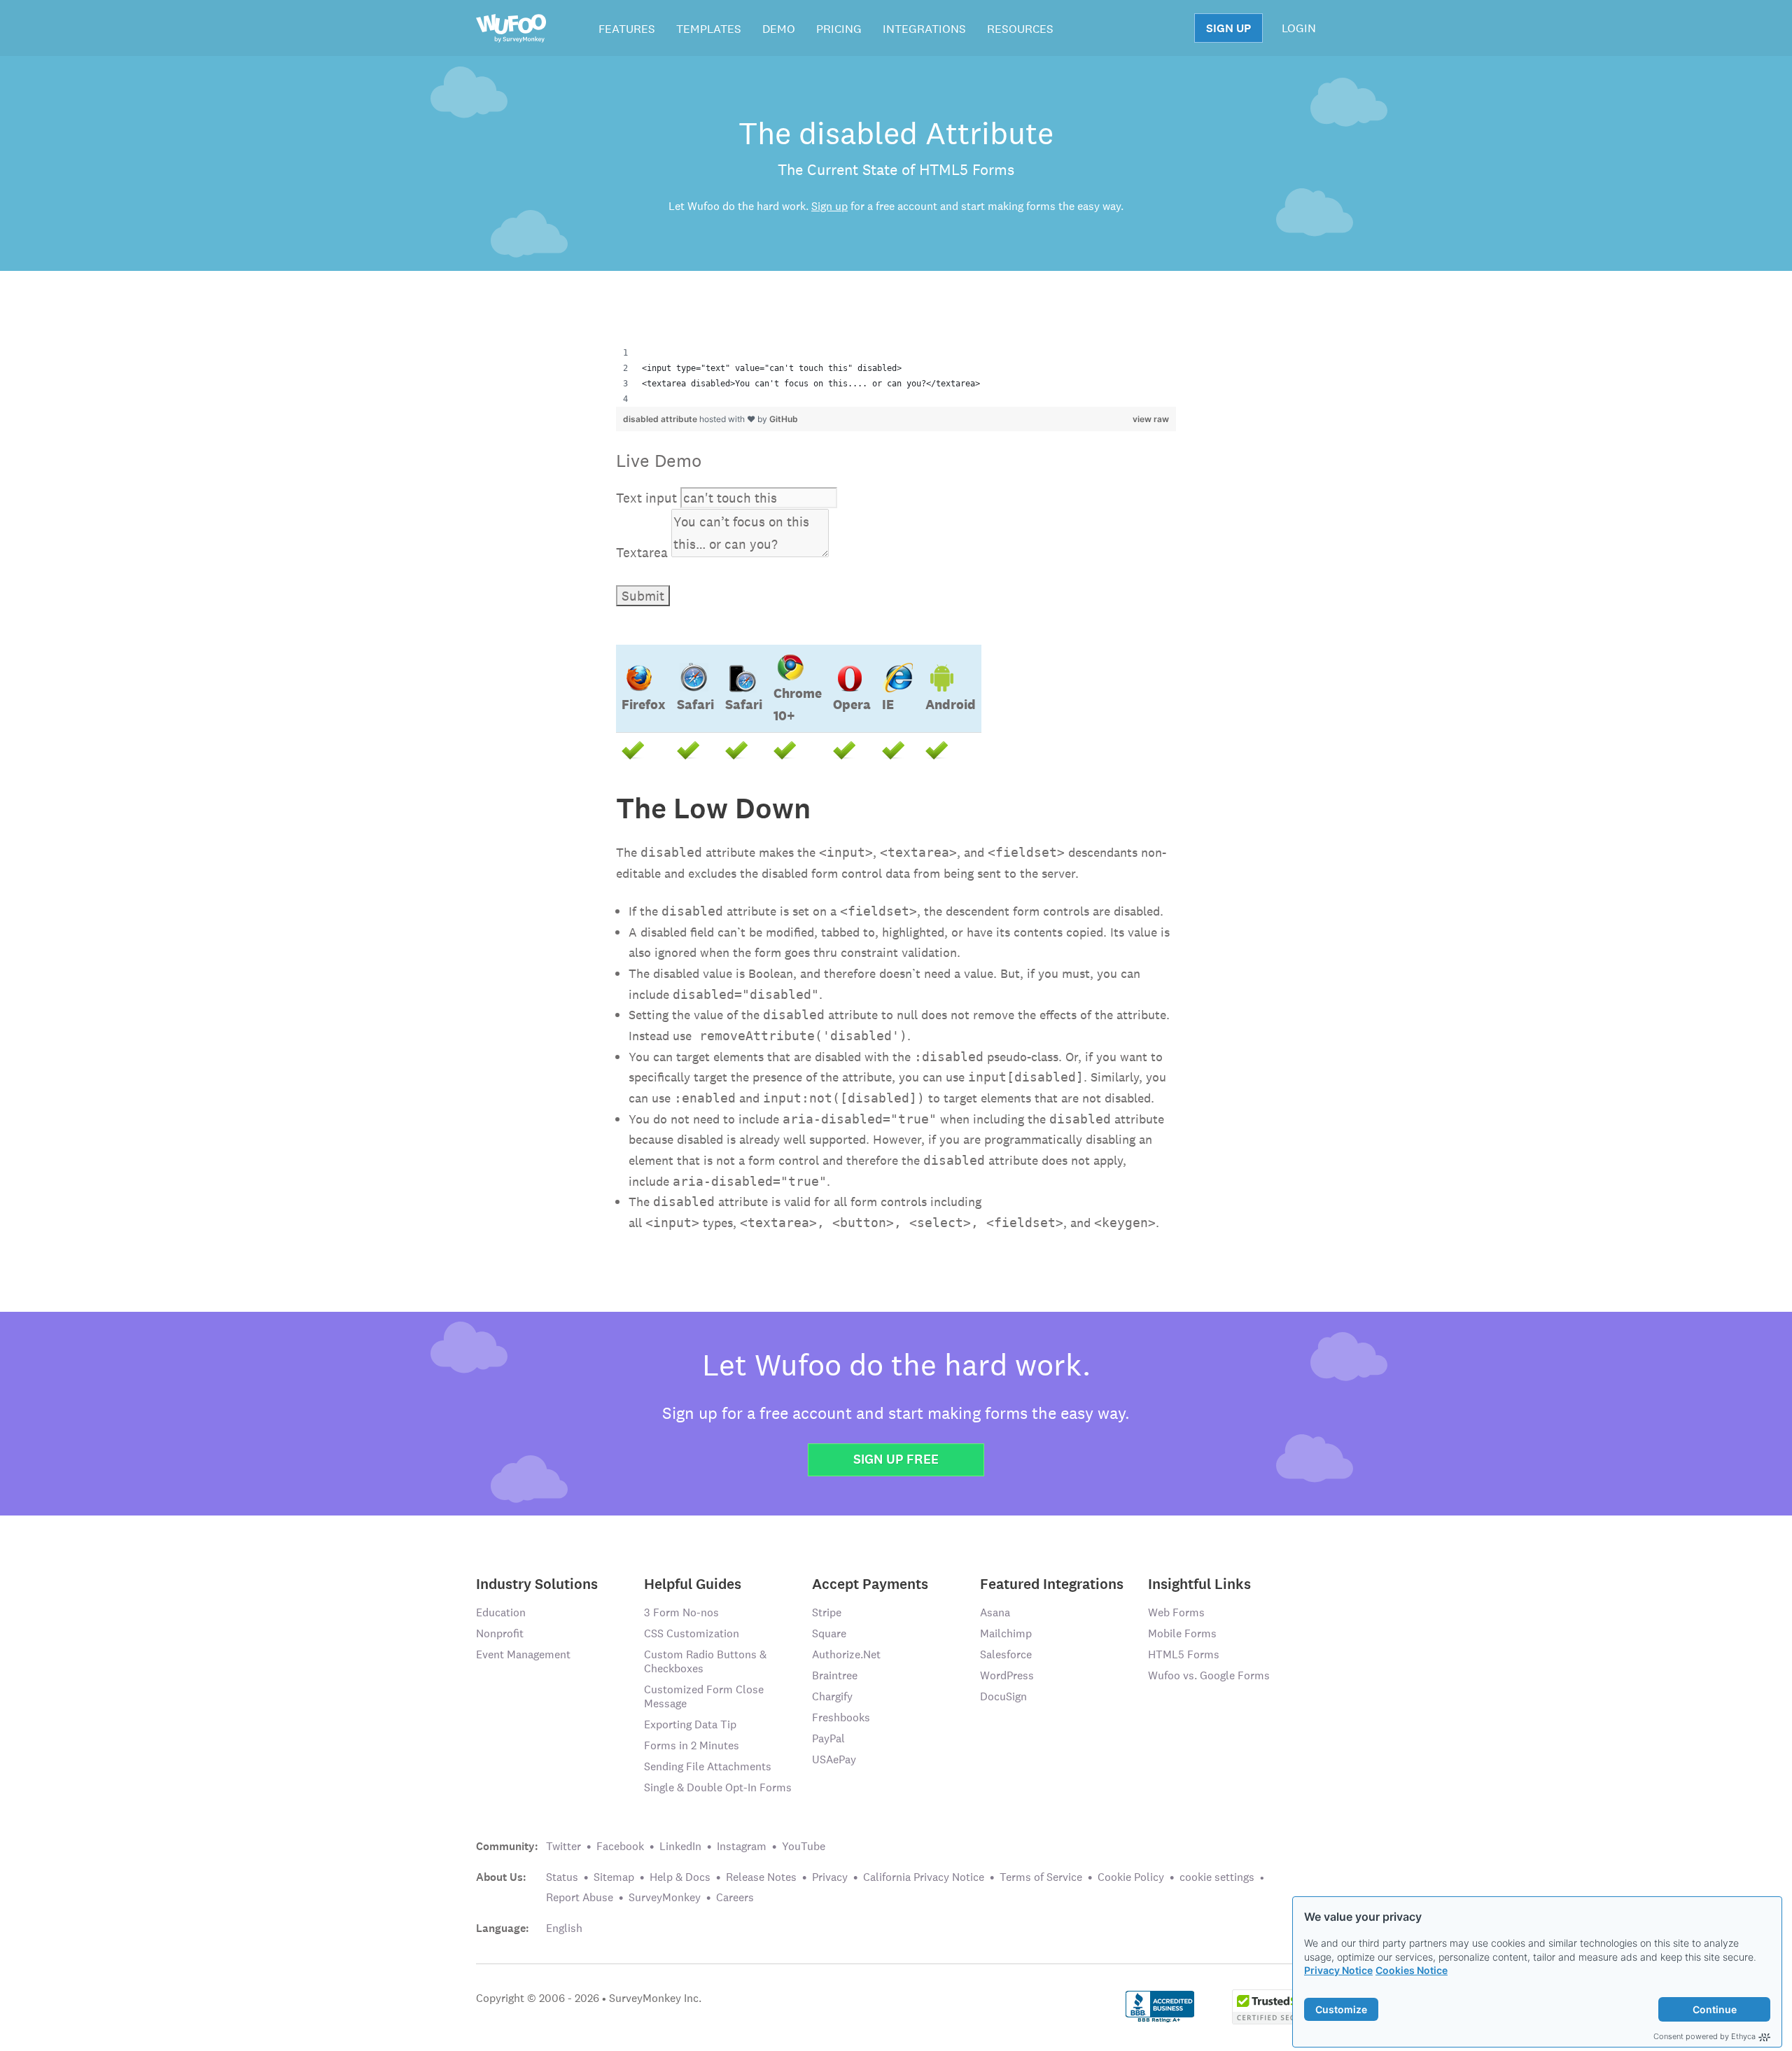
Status (562, 1877)
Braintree (835, 1675)
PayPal (828, 1738)
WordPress (1007, 1675)
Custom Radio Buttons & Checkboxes (705, 1661)
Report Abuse (580, 1897)
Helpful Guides (693, 1583)
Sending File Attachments (708, 1766)
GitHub (784, 419)
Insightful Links (1199, 1583)
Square (829, 1633)
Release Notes (761, 1877)
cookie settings (1217, 1877)
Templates (709, 29)
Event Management (523, 1654)
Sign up (829, 206)
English (564, 1928)
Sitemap (614, 1877)
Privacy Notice (1338, 1970)
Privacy (830, 1877)
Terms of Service (1041, 1877)
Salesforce (1006, 1654)
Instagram (742, 1846)
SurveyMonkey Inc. (655, 1998)
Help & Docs (680, 1877)
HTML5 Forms (1184, 1654)
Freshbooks (841, 1717)
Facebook (620, 1846)
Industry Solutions (537, 1583)
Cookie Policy (1131, 1877)
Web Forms (1176, 1612)
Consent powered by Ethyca (1704, 2036)
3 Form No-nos (681, 1612)
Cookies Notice (1412, 1970)
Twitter (563, 1846)
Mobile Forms (1182, 1633)
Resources (1020, 29)
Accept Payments (870, 1583)
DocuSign (1003, 1696)
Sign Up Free (896, 1459)
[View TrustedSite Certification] (1274, 2005)
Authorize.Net (846, 1654)
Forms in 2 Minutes (692, 1745)
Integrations (924, 29)
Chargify (832, 1696)
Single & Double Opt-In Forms (718, 1787)
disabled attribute (661, 419)
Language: (503, 1928)
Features (627, 29)
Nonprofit (500, 1633)
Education (501, 1612)
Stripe (827, 1612)
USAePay (834, 1759)
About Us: (501, 1877)
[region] (896, 376)
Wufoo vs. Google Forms (1209, 1675)
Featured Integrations (1052, 1583)
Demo (779, 29)
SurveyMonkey (665, 1897)
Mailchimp (1006, 1633)
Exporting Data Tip (690, 1724)
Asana (995, 1612)
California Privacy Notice (924, 1877)
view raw (1151, 419)
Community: (507, 1847)
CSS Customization (692, 1633)
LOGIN (1299, 28)
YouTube (804, 1846)
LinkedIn (680, 1846)
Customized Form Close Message (704, 1696)
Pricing (839, 29)
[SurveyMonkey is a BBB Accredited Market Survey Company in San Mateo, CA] (1160, 2005)
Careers (735, 1897)
